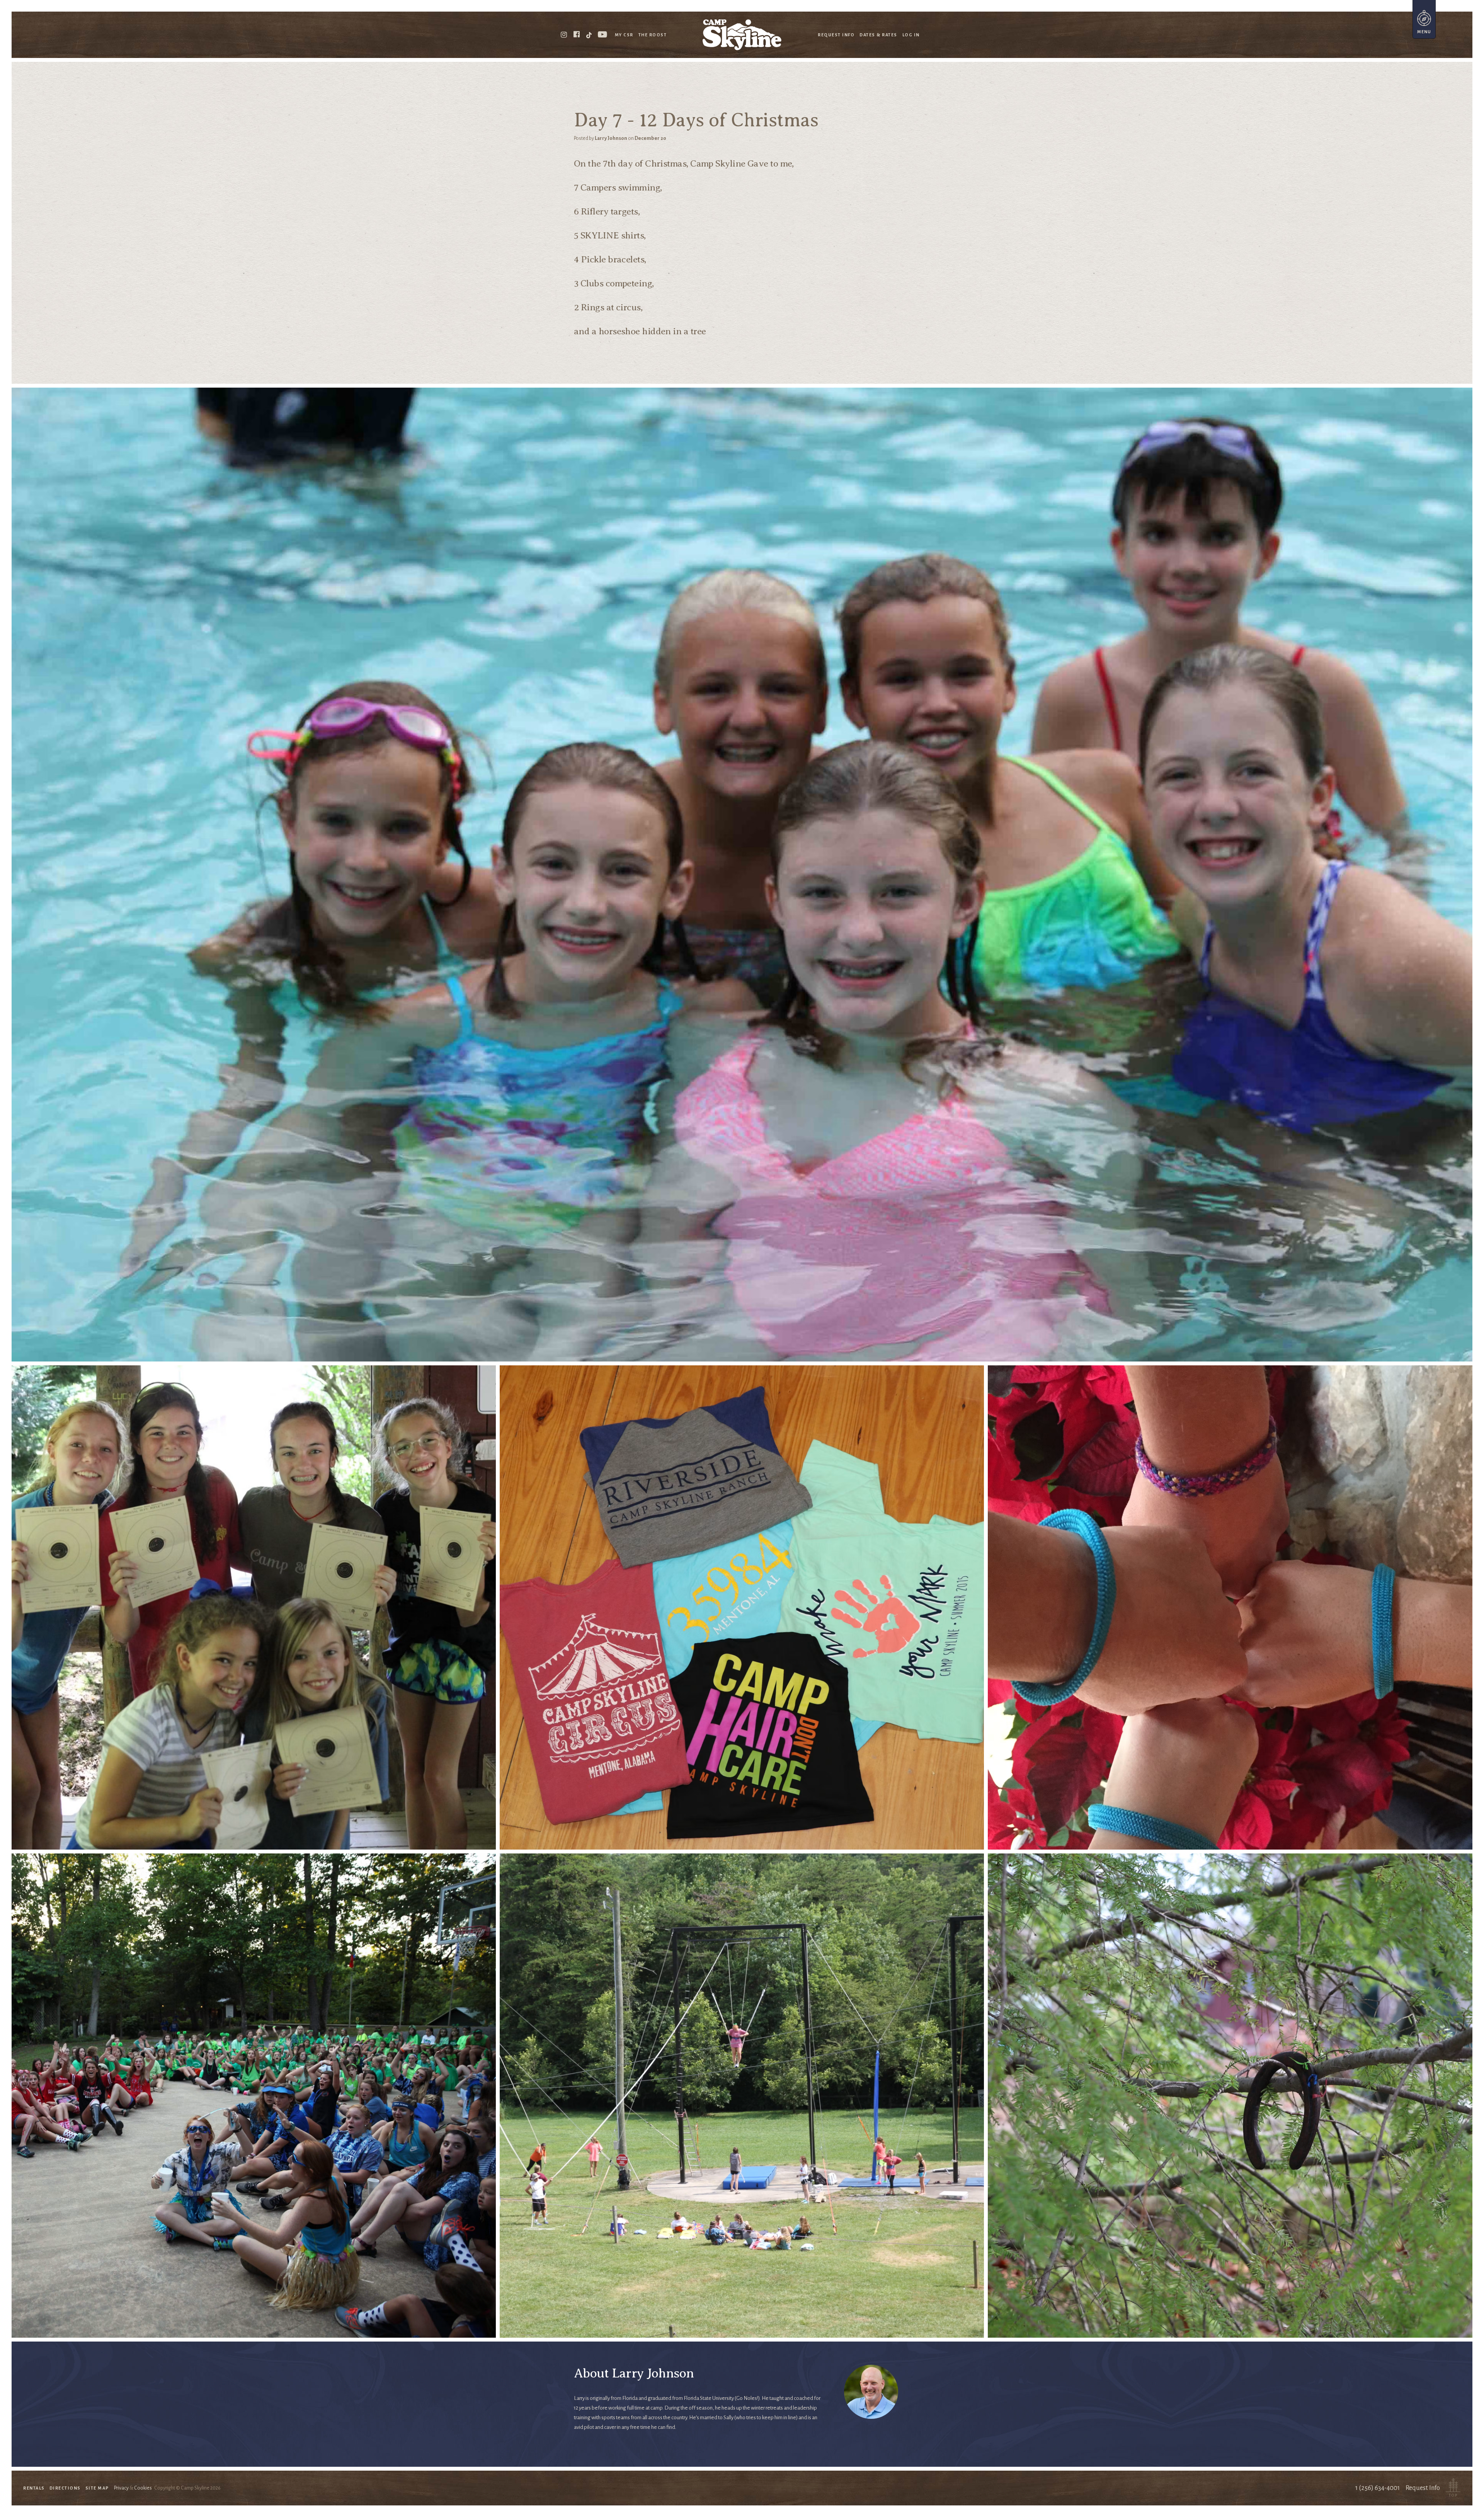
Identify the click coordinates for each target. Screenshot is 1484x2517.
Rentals (34, 2488)
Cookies (143, 2488)
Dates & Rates (878, 35)
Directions (65, 2488)
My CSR (624, 35)
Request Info (836, 35)
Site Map (97, 2488)
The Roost (653, 35)
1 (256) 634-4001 (1378, 2488)
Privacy (121, 2488)
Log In (911, 35)
